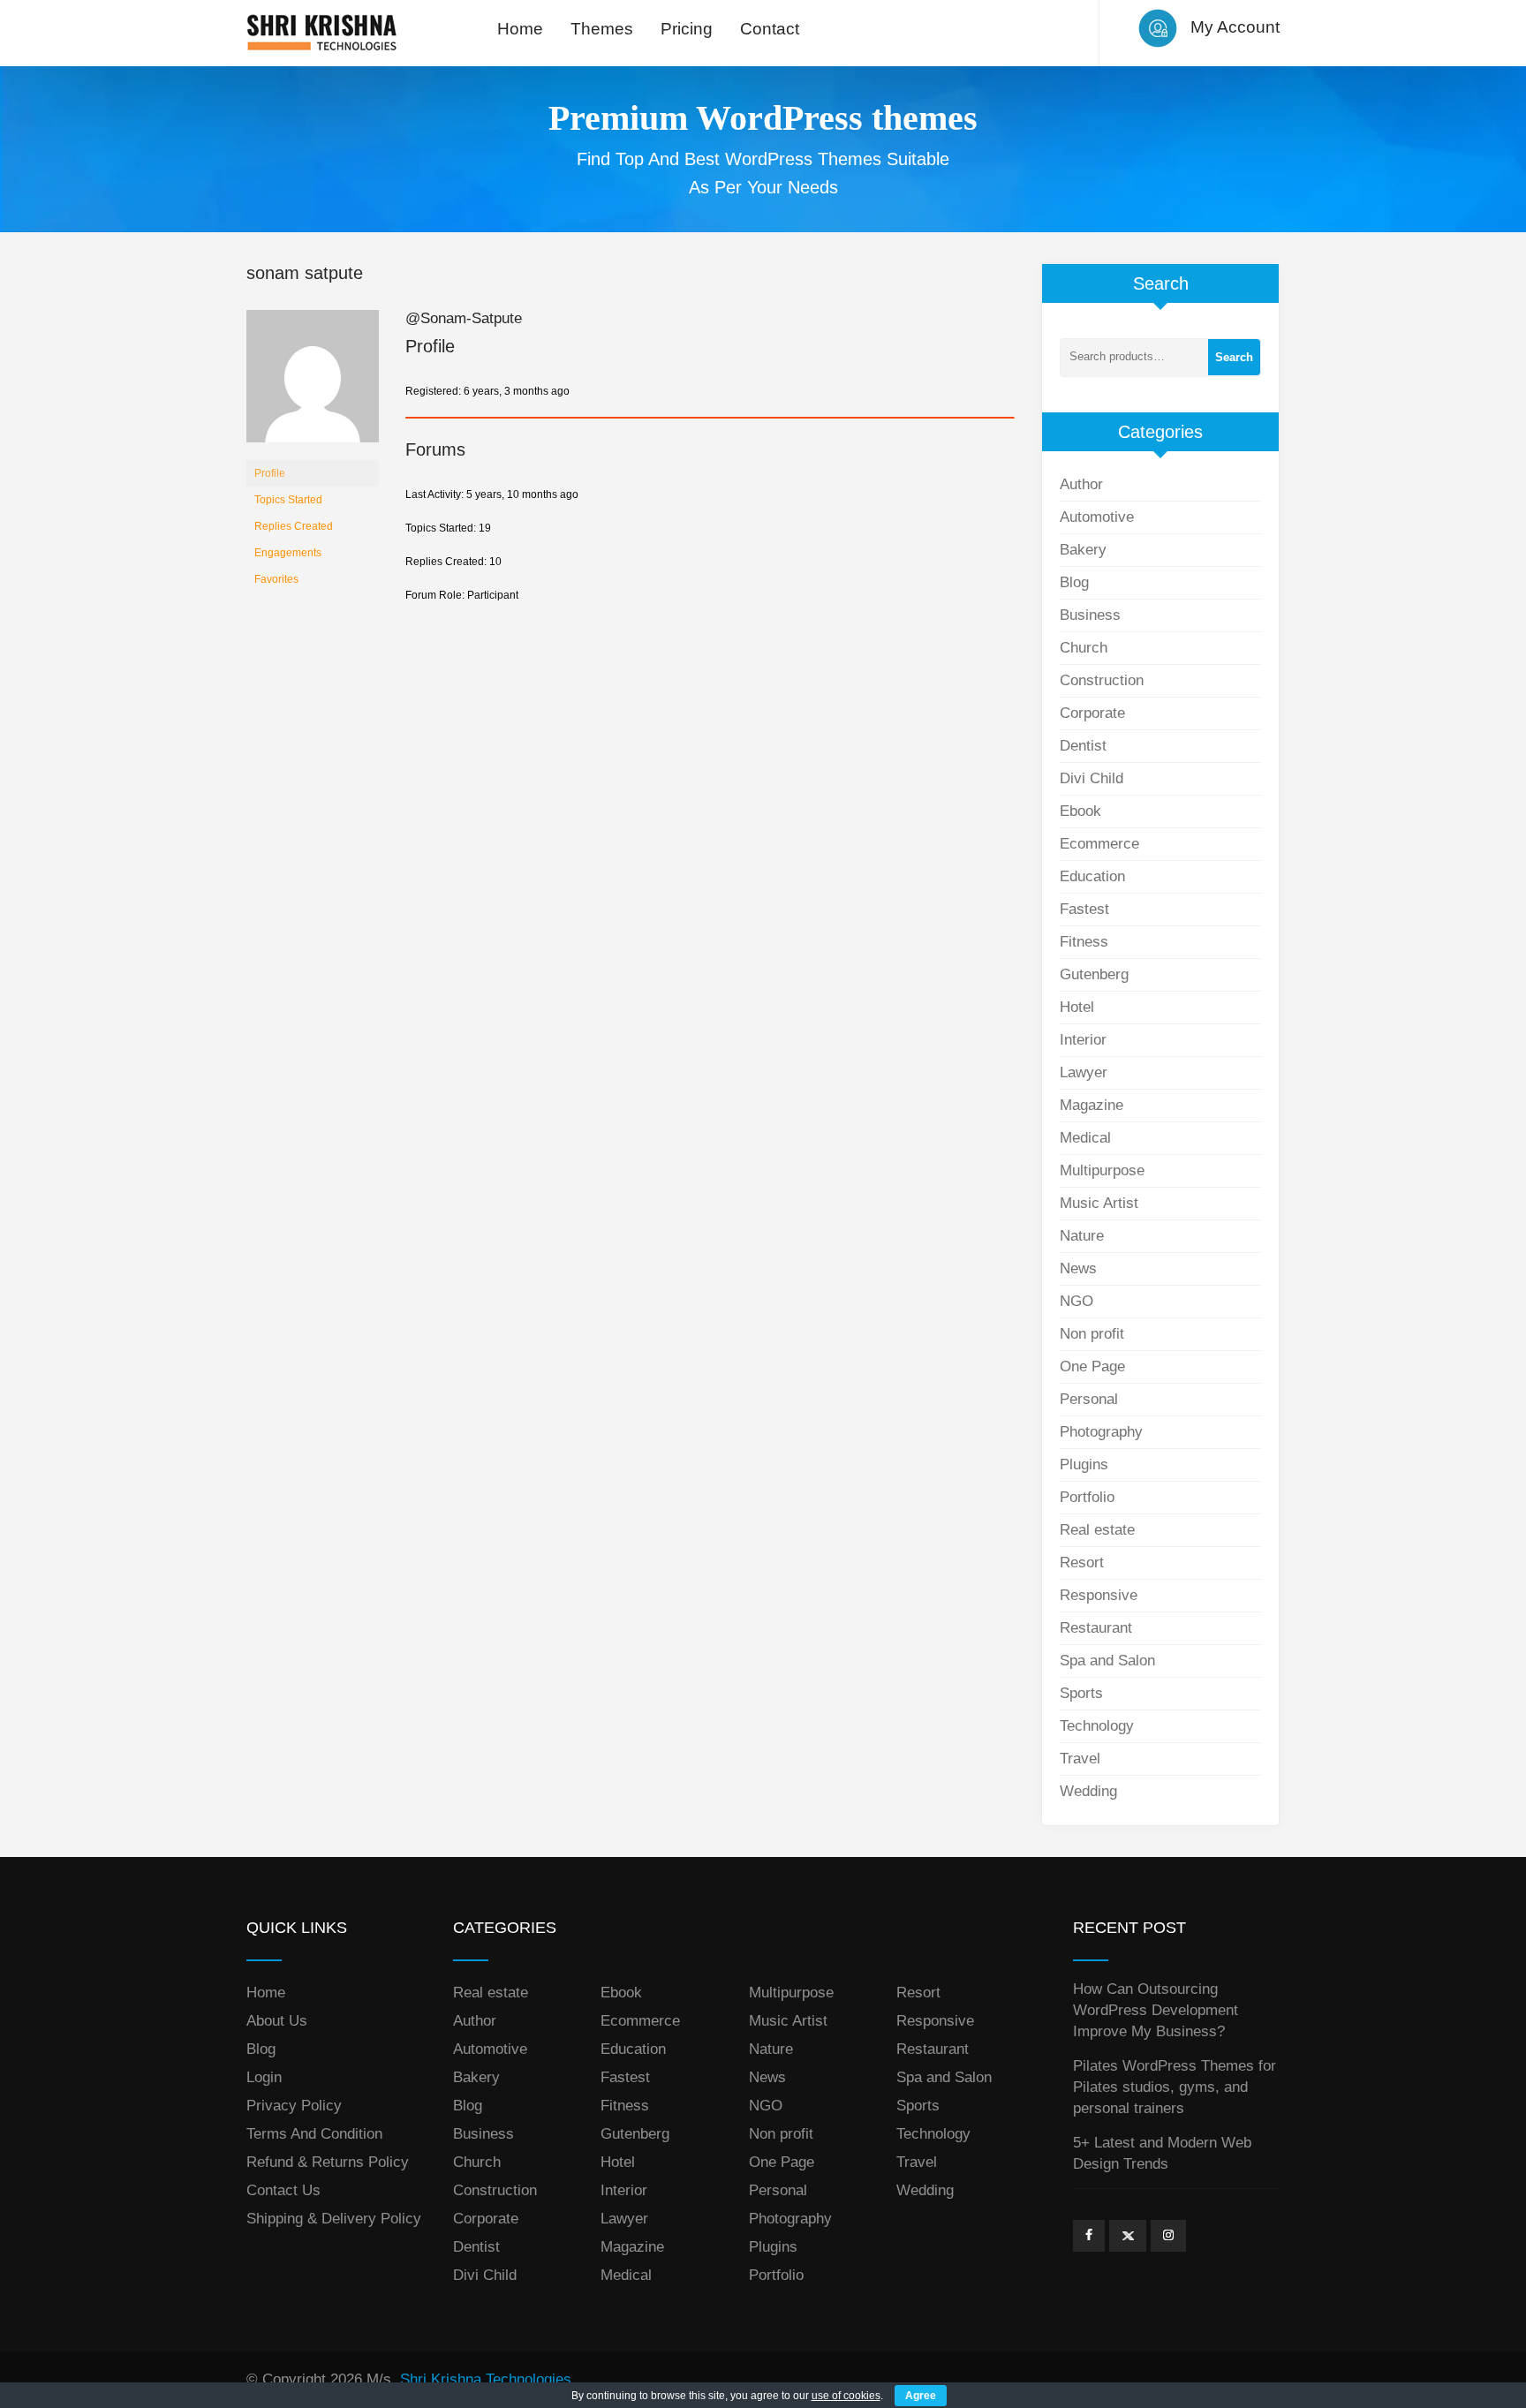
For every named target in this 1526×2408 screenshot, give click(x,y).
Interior (1083, 1040)
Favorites (276, 579)
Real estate (1097, 1530)
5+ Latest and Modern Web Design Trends (1162, 2153)
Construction (1102, 680)
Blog (1074, 582)
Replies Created (294, 526)
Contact (770, 29)
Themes (602, 29)
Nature (1082, 1236)
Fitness (1084, 942)
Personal (1089, 1399)
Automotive (1097, 517)
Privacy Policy (294, 2106)
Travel (1080, 1759)
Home (520, 29)
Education (1092, 876)
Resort (1082, 1563)
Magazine (1092, 1105)
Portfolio (1087, 1497)
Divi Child (1092, 778)
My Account (1235, 27)
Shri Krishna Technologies (486, 2379)
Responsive (1099, 1595)
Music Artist (1099, 1203)
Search (1234, 357)
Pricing (687, 29)
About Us (277, 2021)
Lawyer (1084, 1072)
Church (1084, 648)
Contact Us (283, 2190)
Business (1090, 615)
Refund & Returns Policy (328, 2162)
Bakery (1083, 550)
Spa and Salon (1107, 1661)
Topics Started (288, 500)
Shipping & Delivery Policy (334, 2219)
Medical (1085, 1138)
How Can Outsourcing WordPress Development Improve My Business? (1156, 2010)
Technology (1097, 1726)
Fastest (1084, 909)
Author (1081, 484)
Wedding (1088, 1791)
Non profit (1092, 1334)
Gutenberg (1094, 974)
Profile (270, 473)
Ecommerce (1099, 844)
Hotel (1077, 1007)
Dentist (1083, 746)
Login (264, 2077)
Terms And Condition (314, 2134)
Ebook (1080, 811)
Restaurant (1096, 1628)
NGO (1077, 1301)
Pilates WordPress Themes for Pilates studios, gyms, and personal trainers (1175, 2087)
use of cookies (846, 2396)
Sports (1081, 1693)
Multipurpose (1102, 1170)
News (1078, 1268)
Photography (1101, 1432)
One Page (1092, 1366)
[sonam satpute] (313, 384)
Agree (921, 2396)
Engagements (288, 553)
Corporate (1092, 713)
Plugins (1084, 1464)
